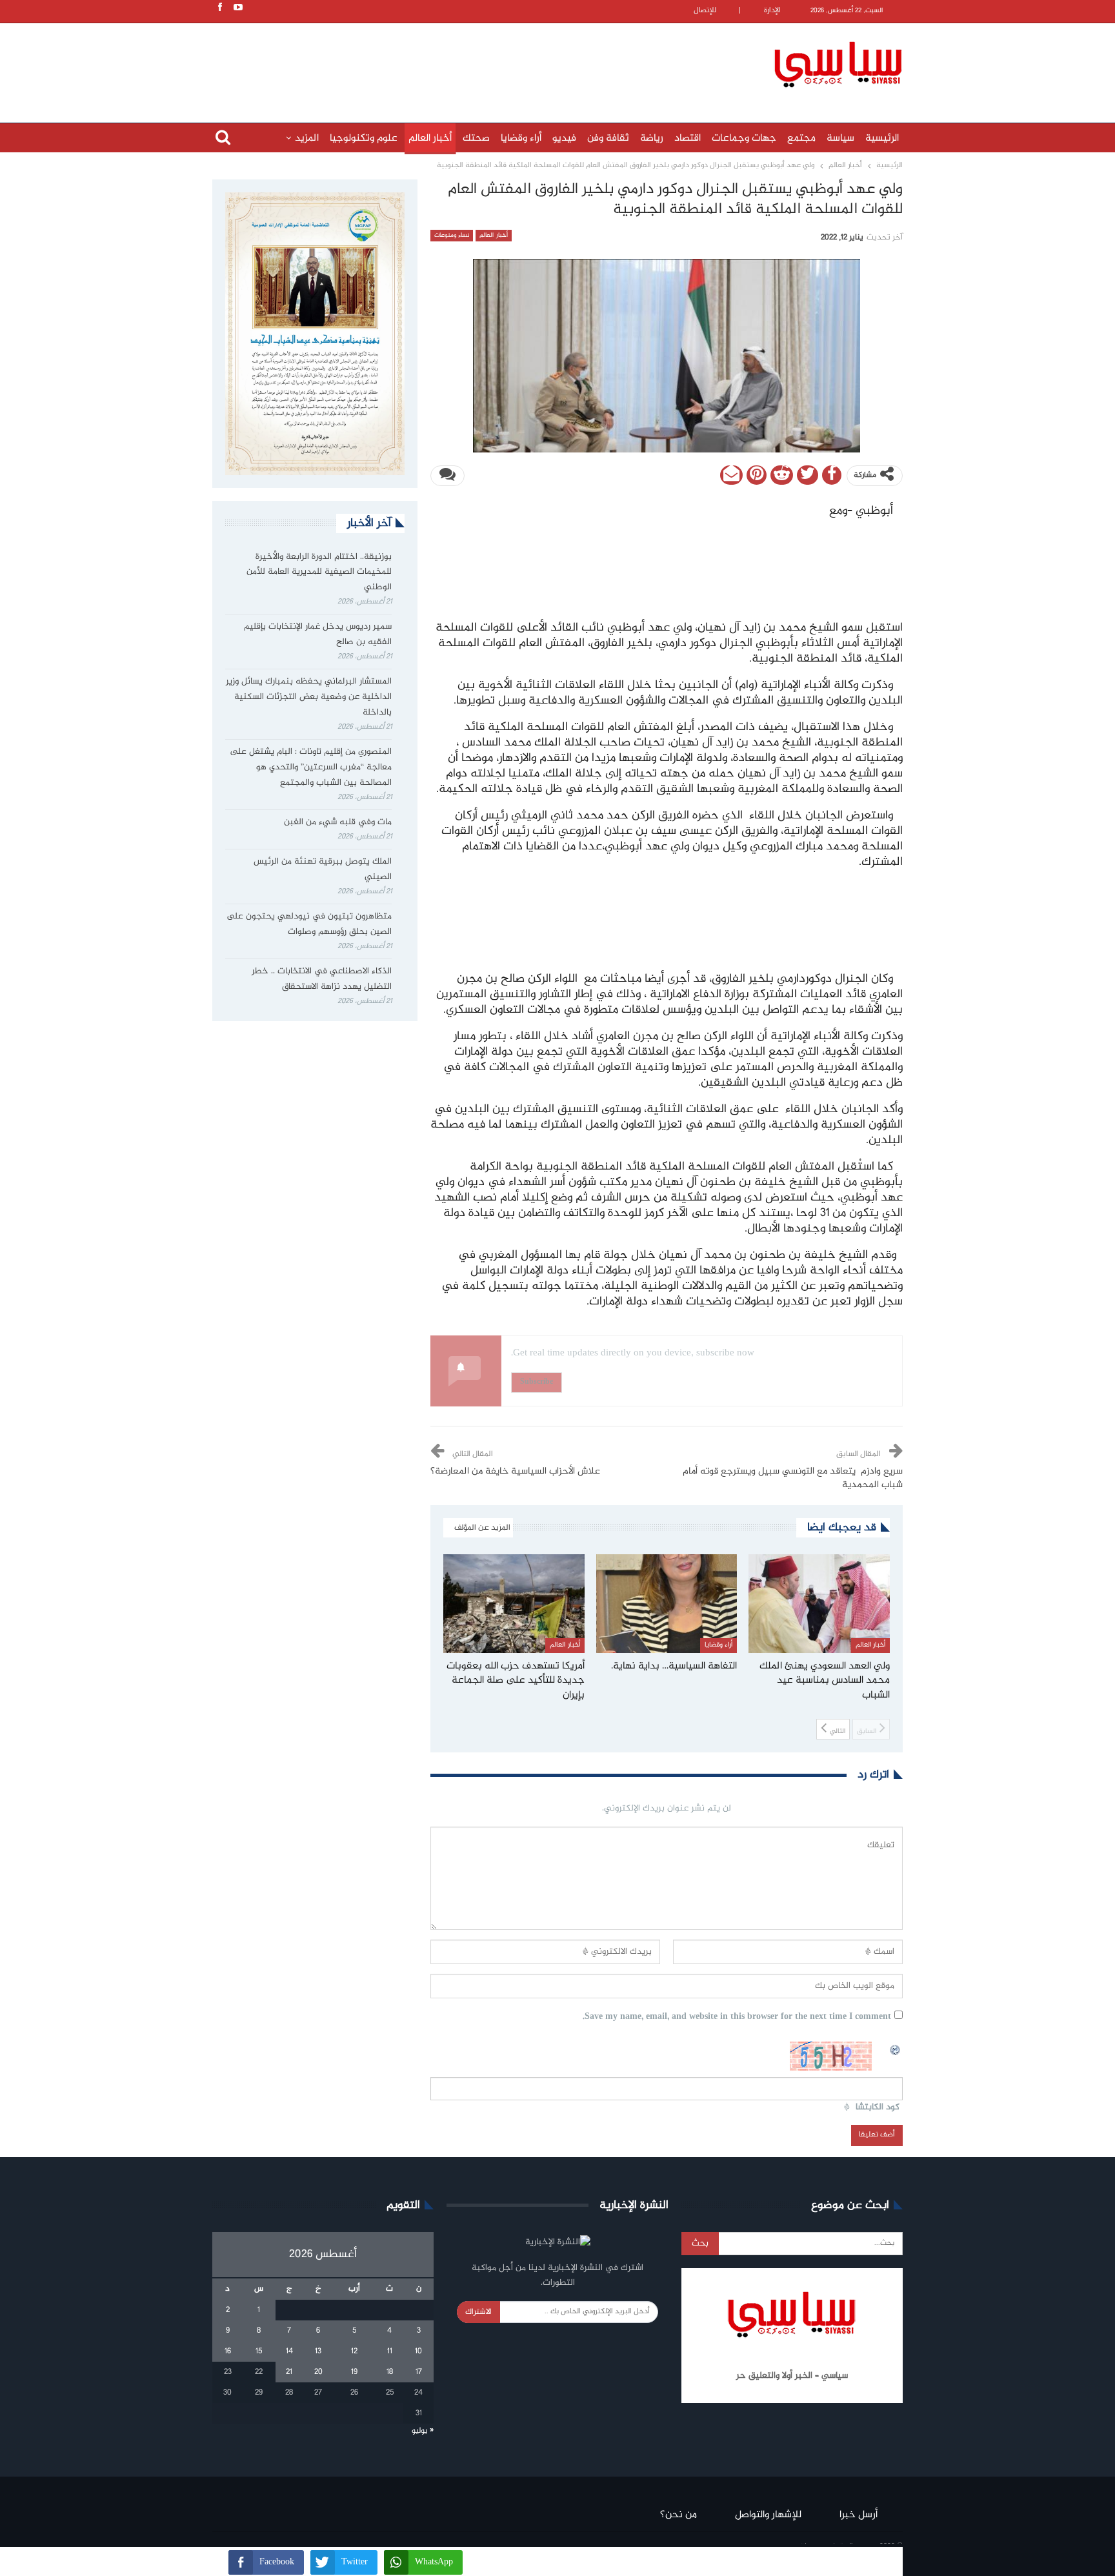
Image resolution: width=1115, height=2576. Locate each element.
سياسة (840, 138)
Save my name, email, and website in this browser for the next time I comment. (737, 2017)
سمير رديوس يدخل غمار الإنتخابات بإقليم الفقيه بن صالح (318, 634)
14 (289, 2351)
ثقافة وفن (608, 138)
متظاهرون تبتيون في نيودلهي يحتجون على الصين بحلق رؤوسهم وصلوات (309, 924)
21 (289, 2372)
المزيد (307, 138)
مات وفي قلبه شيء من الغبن (337, 822)
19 (354, 2372)
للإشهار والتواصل (768, 2515)
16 (228, 2351)
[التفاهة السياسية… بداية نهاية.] (667, 1604)
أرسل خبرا (859, 2515)
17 (419, 2372)
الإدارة (772, 11)
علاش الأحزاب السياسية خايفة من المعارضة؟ (515, 1472)
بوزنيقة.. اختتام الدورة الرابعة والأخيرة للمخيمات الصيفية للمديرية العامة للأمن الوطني (319, 573)
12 (354, 2351)
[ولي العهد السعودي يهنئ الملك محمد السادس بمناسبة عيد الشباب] (819, 1604)
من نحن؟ (678, 2515)
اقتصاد (688, 138)
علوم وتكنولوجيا (364, 138)
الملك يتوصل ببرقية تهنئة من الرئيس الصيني (323, 869)
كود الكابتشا (878, 2108)
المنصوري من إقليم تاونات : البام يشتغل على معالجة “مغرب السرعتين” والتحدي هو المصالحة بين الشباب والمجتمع (311, 767)
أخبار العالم (430, 138)
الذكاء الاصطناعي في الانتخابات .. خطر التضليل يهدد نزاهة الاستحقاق (322, 979)
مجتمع (801, 138)
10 (418, 2351)
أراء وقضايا (521, 138)
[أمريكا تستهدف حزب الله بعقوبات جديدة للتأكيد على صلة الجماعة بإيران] (514, 1604)
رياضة (652, 138)
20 (318, 2372)
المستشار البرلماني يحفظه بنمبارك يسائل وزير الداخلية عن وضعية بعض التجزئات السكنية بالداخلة (309, 697)
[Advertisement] (474, 63)
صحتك (476, 138)
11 (390, 2351)
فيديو (564, 138)
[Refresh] (896, 2049)
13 (318, 2351)
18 (390, 2372)
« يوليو (423, 2431)
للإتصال (705, 11)
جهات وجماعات (744, 138)
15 (259, 2351)
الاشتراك (478, 2312)
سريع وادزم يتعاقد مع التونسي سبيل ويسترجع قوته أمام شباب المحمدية (793, 1478)
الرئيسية (882, 138)
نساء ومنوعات (452, 236)
